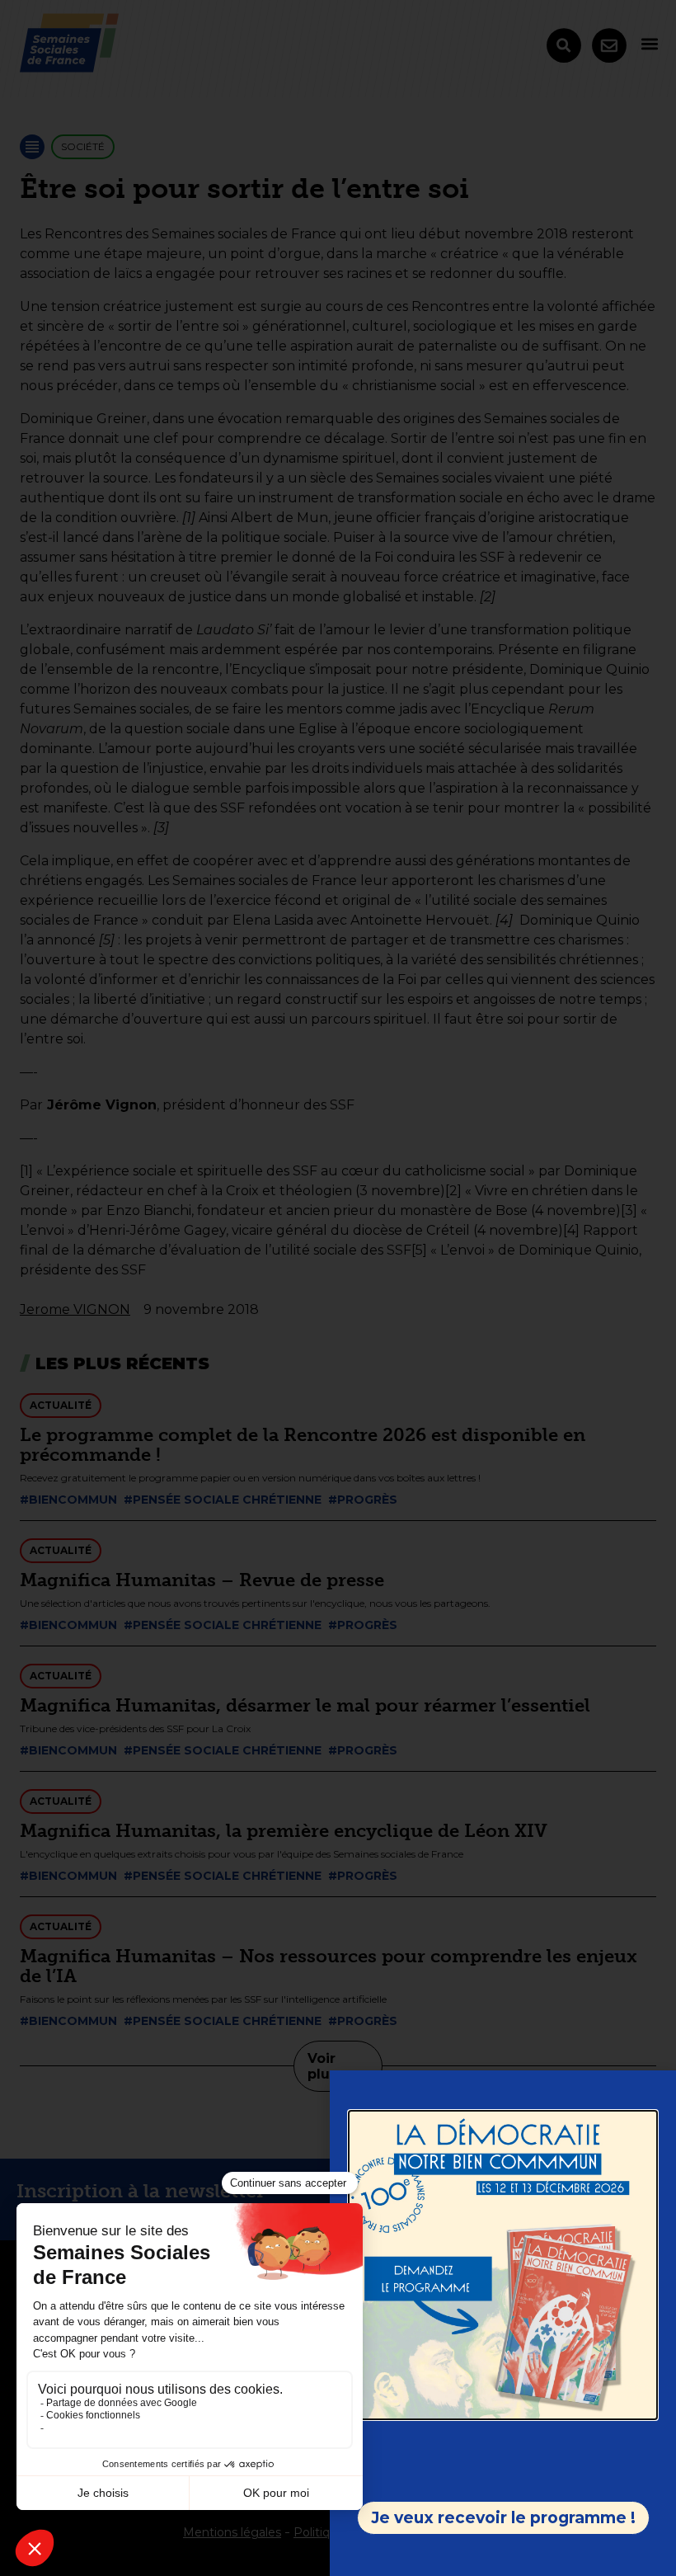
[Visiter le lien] (503, 2265)
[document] (338, 1288)
